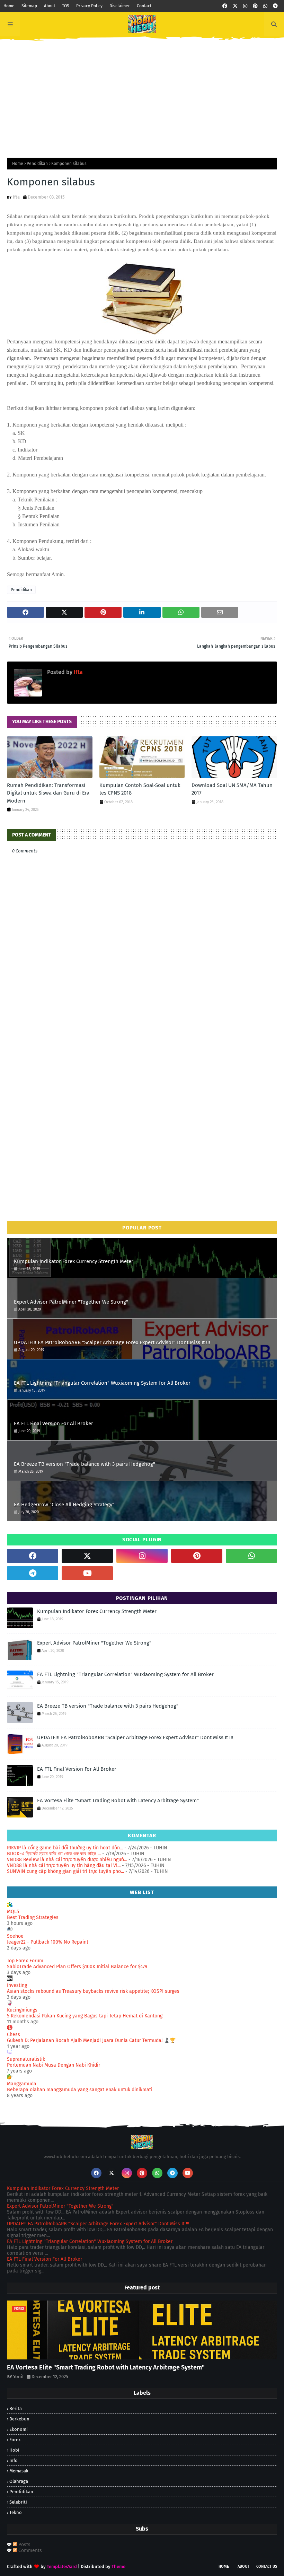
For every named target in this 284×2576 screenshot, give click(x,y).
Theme (118, 2566)
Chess (14, 2035)
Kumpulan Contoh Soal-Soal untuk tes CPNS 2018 (140, 789)
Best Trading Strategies (33, 1917)
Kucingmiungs (22, 2010)
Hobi (14, 2450)
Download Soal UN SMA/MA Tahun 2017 (232, 789)
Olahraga (19, 2481)
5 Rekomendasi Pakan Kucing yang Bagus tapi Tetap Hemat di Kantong (85, 2016)
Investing (17, 1985)
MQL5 (13, 1912)
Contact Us (267, 2566)
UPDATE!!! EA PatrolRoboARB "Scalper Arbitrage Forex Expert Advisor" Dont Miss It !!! (112, 1342)
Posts (24, 2545)
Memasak (19, 2471)
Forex (15, 2440)
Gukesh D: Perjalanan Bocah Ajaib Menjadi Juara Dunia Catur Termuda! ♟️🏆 (91, 2040)
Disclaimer (120, 6)
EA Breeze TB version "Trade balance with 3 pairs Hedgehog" (85, 1464)
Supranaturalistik (26, 2059)
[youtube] (87, 1573)
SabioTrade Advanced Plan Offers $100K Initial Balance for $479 (77, 1967)
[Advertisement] (142, 95)
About (50, 6)
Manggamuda (22, 2084)
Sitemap (29, 6)
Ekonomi (19, 2429)
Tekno (16, 2512)
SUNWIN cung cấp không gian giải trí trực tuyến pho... (65, 1871)
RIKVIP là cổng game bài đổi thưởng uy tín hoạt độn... (65, 1848)
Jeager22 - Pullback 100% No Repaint (48, 1942)
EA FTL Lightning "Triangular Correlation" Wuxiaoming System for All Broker (102, 1383)
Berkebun (19, 2419)
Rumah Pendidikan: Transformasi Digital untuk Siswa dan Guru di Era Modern (48, 793)
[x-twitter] (235, 6)
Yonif (18, 2377)
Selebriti (18, 2502)
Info (14, 2460)
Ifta (16, 197)
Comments (29, 2551)
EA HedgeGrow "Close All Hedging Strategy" (64, 1505)
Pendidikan (37, 164)
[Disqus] (142, 1116)
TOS (66, 6)
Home (9, 6)
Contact (144, 6)
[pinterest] (255, 6)
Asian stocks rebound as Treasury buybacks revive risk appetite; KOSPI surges (93, 1991)
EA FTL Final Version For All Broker (54, 1423)
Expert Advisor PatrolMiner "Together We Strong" (71, 1302)
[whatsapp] (265, 6)
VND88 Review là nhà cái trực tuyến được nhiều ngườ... (67, 1860)
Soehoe (15, 1936)
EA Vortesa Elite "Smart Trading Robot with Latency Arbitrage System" (118, 1800)
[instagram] (245, 6)
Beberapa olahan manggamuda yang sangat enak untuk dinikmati (80, 2090)
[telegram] (275, 6)
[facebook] (225, 6)
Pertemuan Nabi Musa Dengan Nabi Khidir (54, 2065)
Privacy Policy (89, 6)
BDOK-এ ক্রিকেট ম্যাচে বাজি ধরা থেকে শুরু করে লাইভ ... (54, 1854)
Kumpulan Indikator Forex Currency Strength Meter (74, 1261)
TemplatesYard (62, 2566)
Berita (16, 2408)
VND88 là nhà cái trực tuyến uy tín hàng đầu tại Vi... (64, 1865)
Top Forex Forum (25, 1961)
